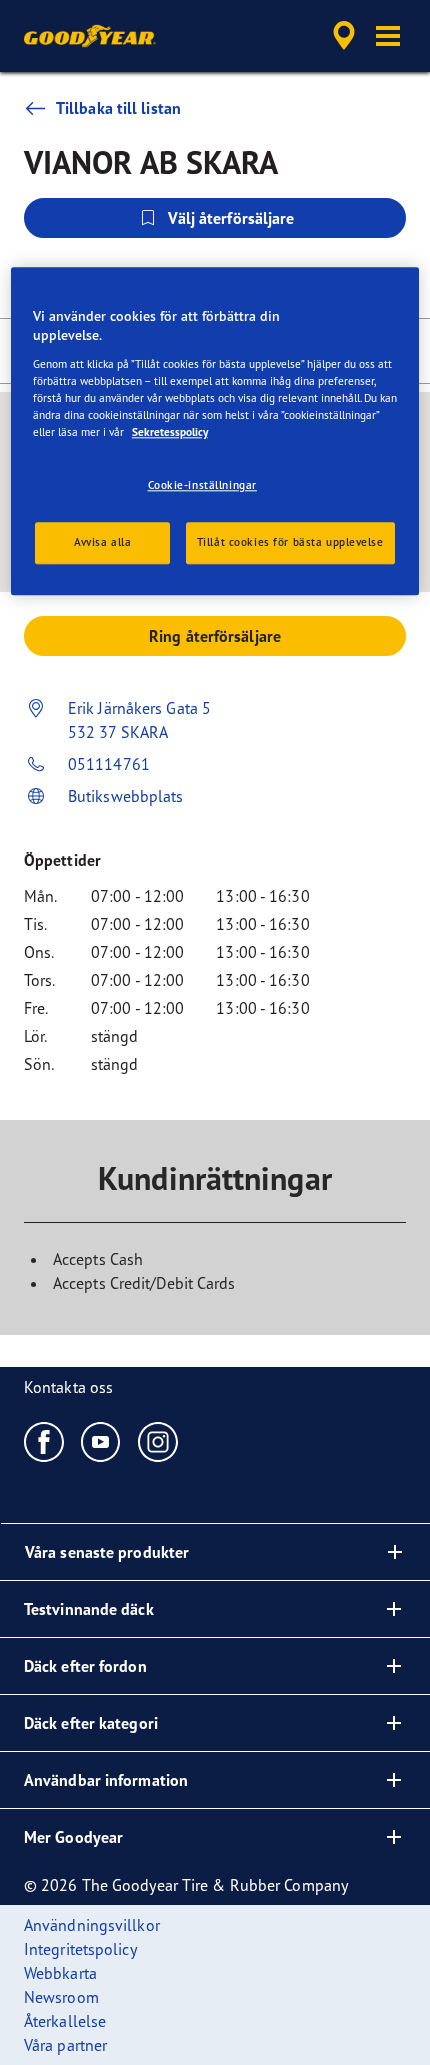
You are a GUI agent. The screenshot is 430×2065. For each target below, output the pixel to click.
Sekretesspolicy (170, 433)
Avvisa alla (102, 542)
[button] (388, 36)
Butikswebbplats (126, 796)
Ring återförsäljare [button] (215, 636)
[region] (215, 431)
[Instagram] (158, 1441)
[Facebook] (44, 1441)
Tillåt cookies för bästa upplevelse (290, 542)
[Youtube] (101, 1441)
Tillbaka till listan (118, 108)
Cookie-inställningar (202, 486)
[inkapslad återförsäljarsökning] (344, 36)
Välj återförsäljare (231, 218)
